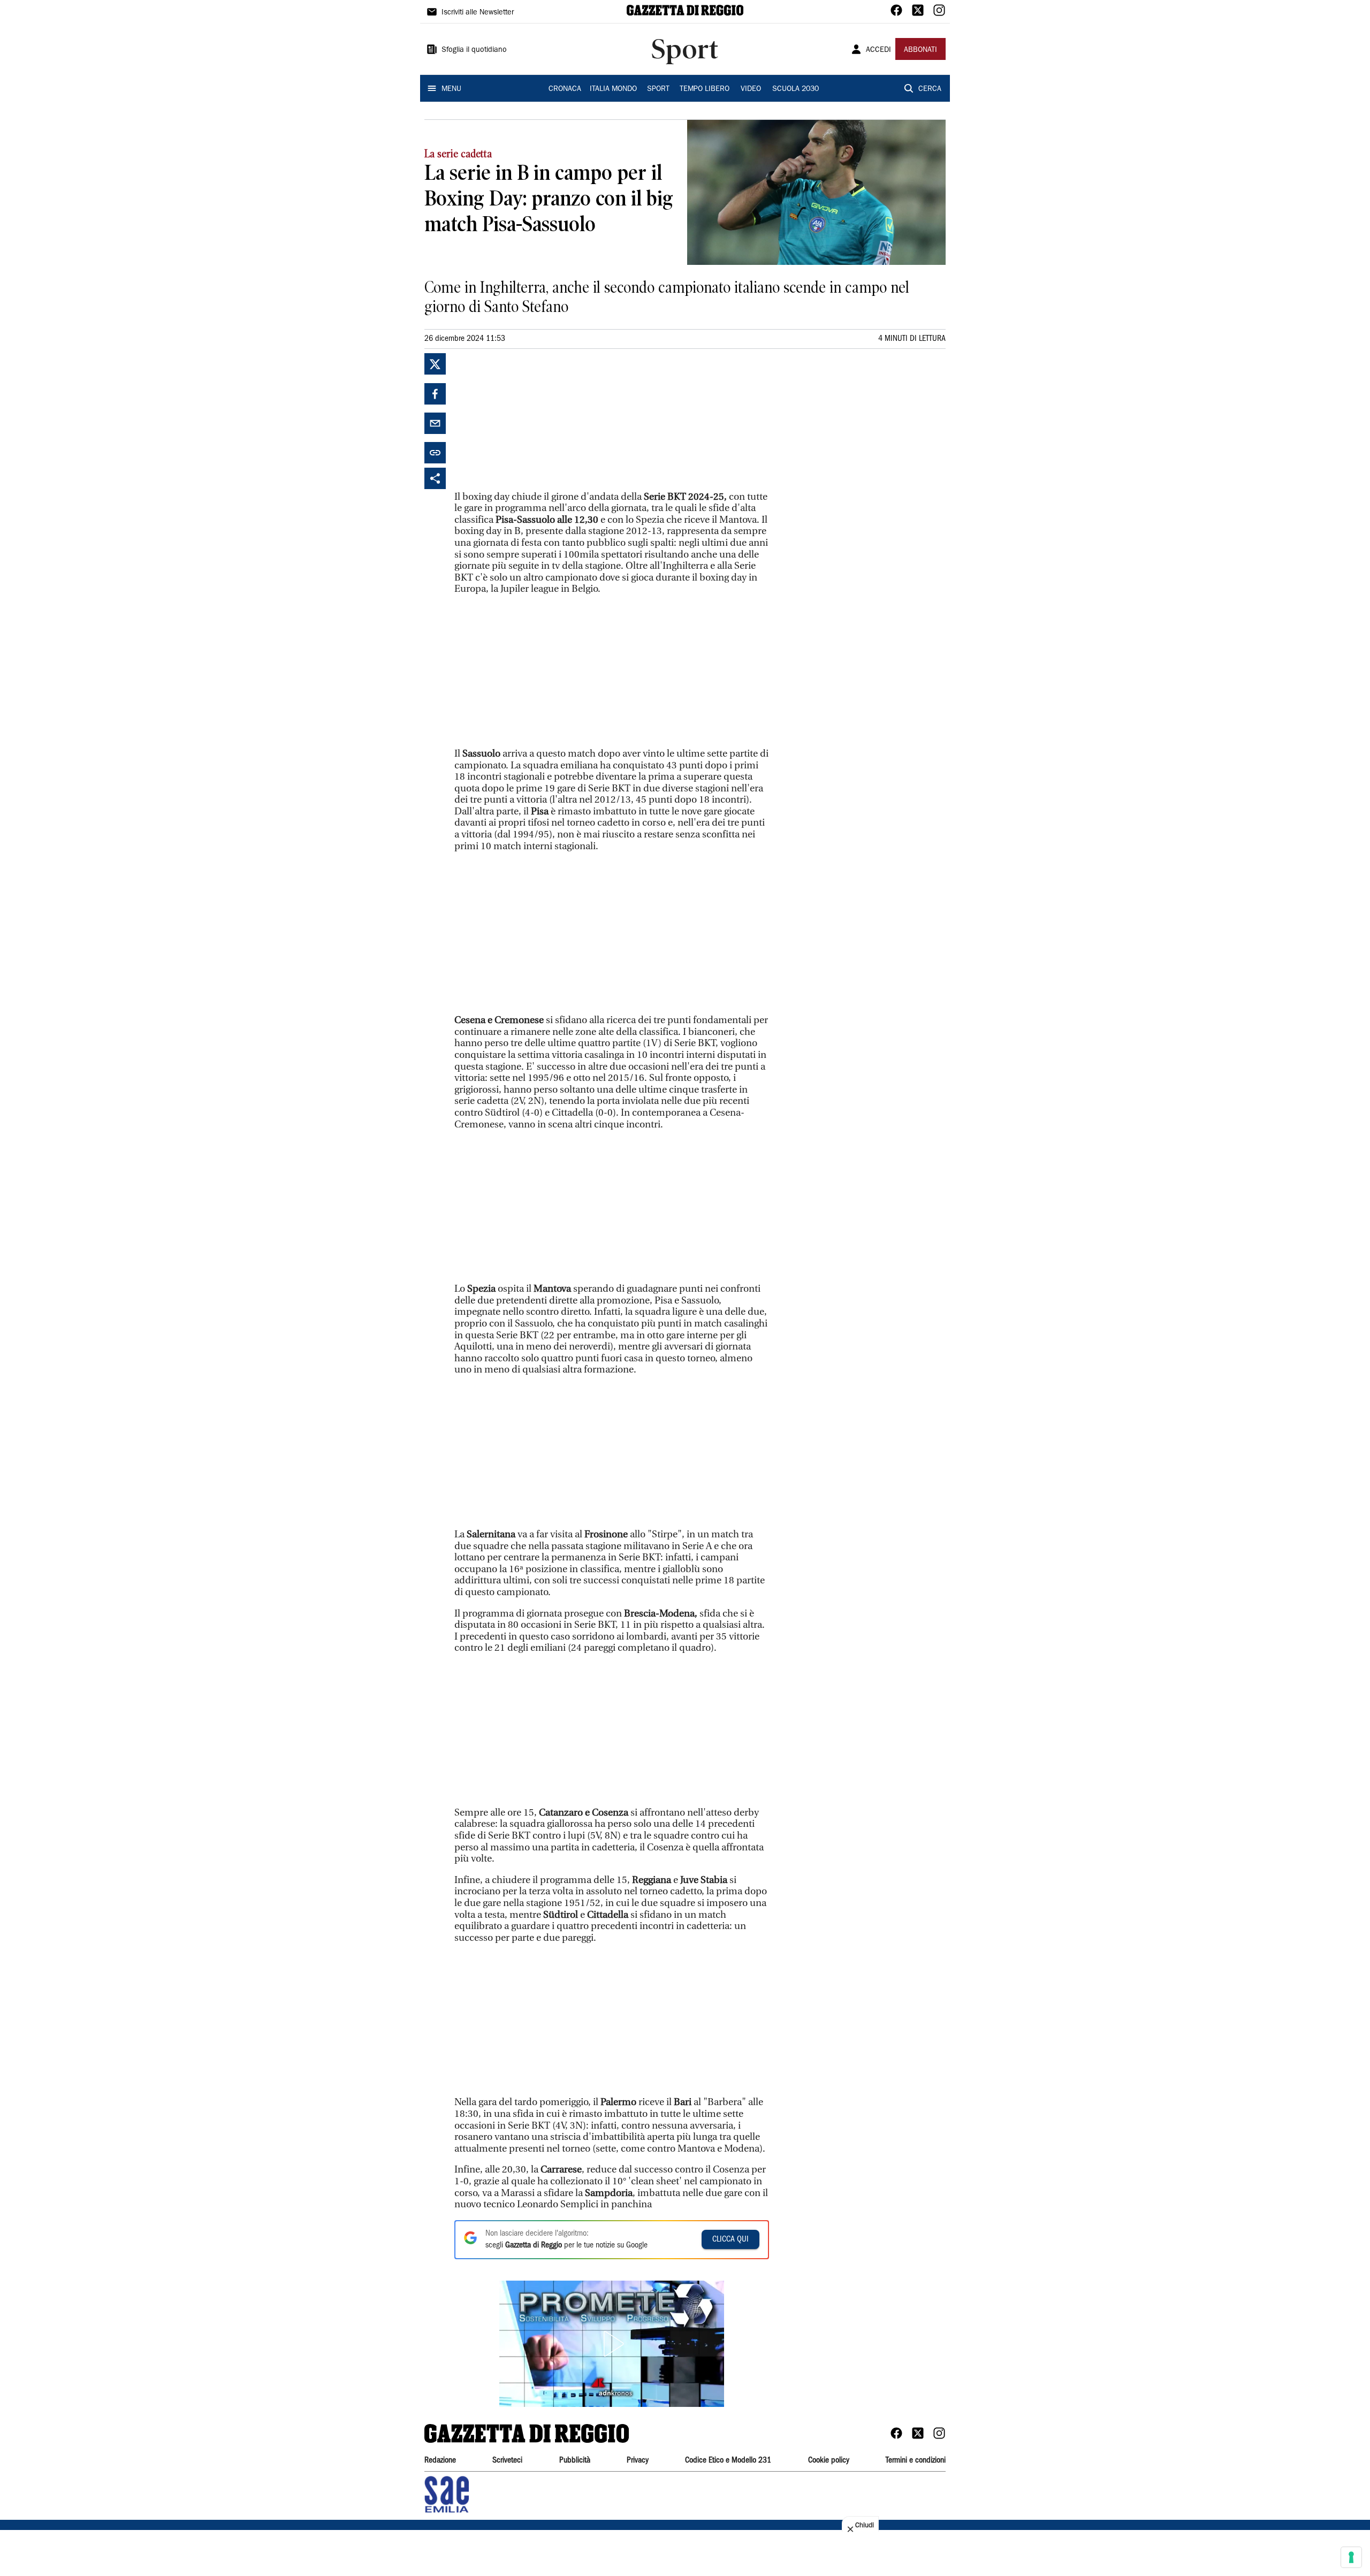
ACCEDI (878, 50)
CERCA (930, 89)
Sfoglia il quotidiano (474, 50)
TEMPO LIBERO (705, 89)
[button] (612, 2344)
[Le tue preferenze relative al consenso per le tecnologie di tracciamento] (1351, 2557)
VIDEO (751, 89)
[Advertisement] (535, 420)
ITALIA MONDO (613, 89)
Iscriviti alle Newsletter (478, 13)
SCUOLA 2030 (796, 89)
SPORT (658, 89)
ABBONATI (920, 50)
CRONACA (565, 89)
